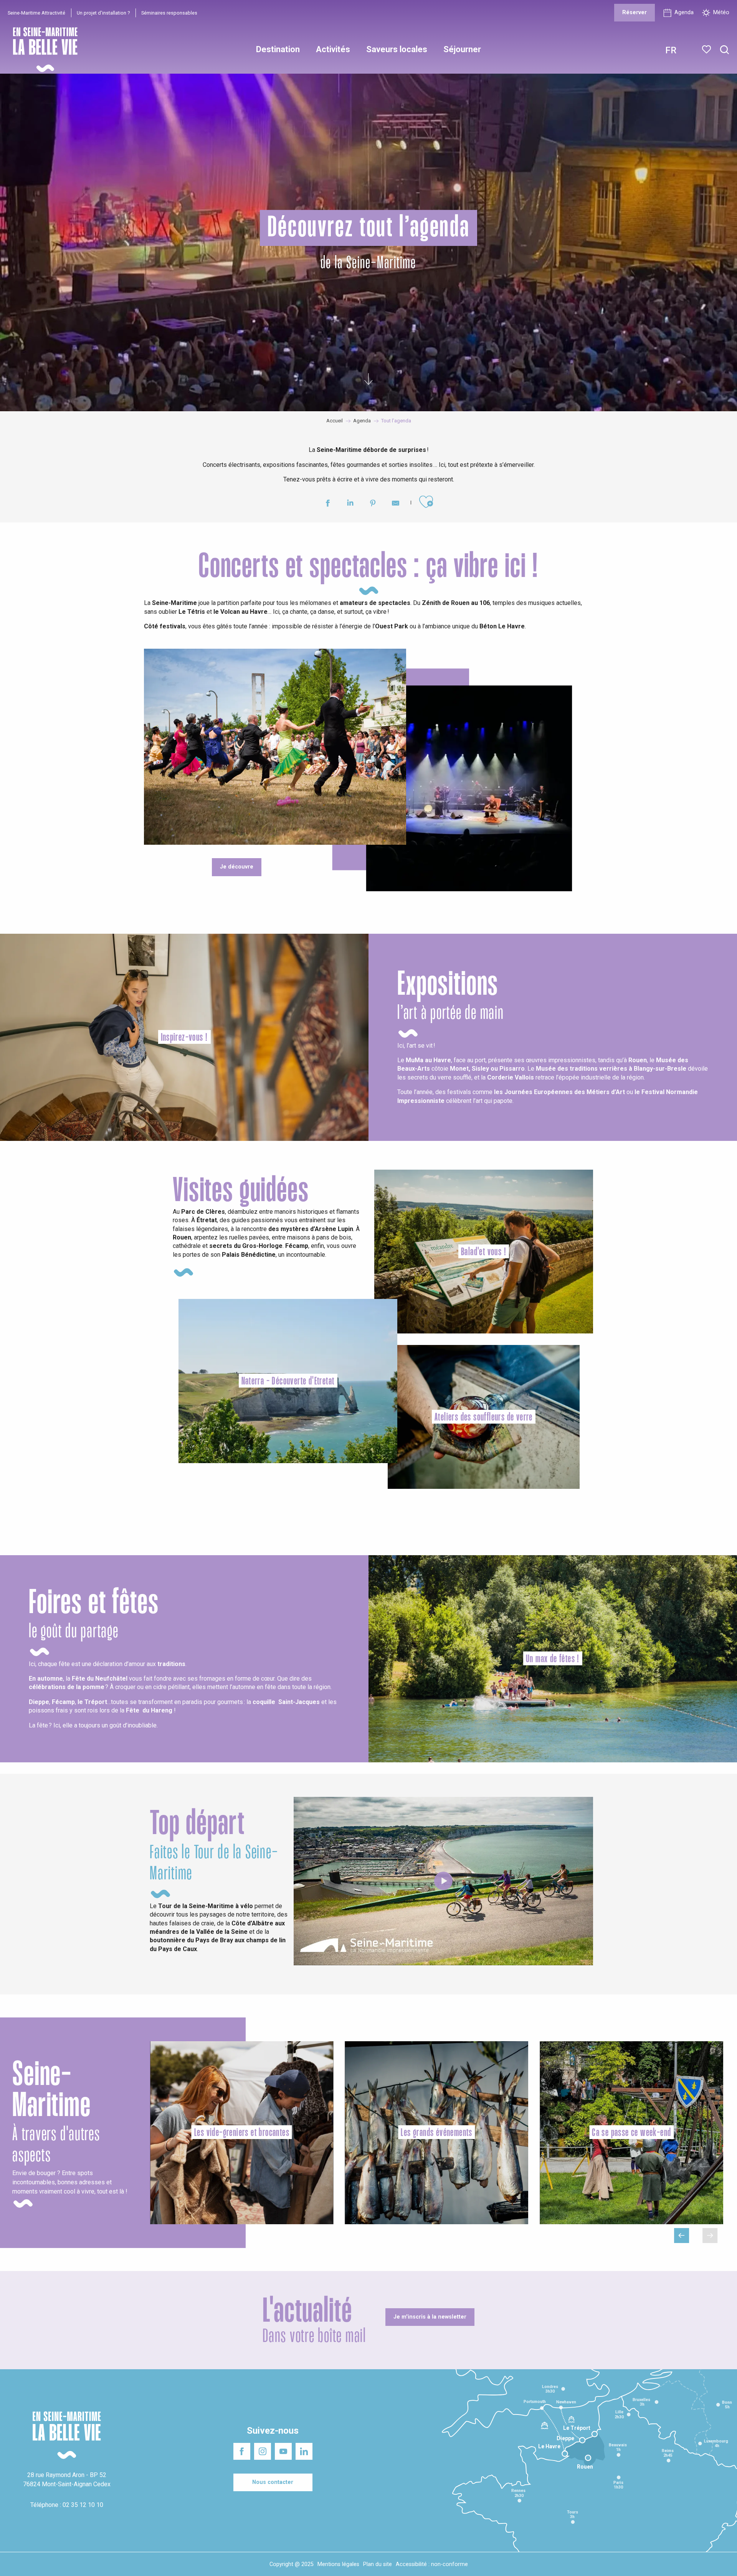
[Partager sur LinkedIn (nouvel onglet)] (350, 504)
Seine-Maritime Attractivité (36, 13)
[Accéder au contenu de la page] (368, 381)
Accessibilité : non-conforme (432, 2564)
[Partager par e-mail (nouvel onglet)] (396, 504)
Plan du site (378, 2564)
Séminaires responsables (169, 13)
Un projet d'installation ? (103, 13)
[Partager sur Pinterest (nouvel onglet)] (373, 504)
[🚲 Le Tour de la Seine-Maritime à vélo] (443, 1881)
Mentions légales (338, 2564)
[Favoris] (707, 49)
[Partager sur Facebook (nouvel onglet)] (328, 504)
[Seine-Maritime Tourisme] (42, 50)
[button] (725, 50)
